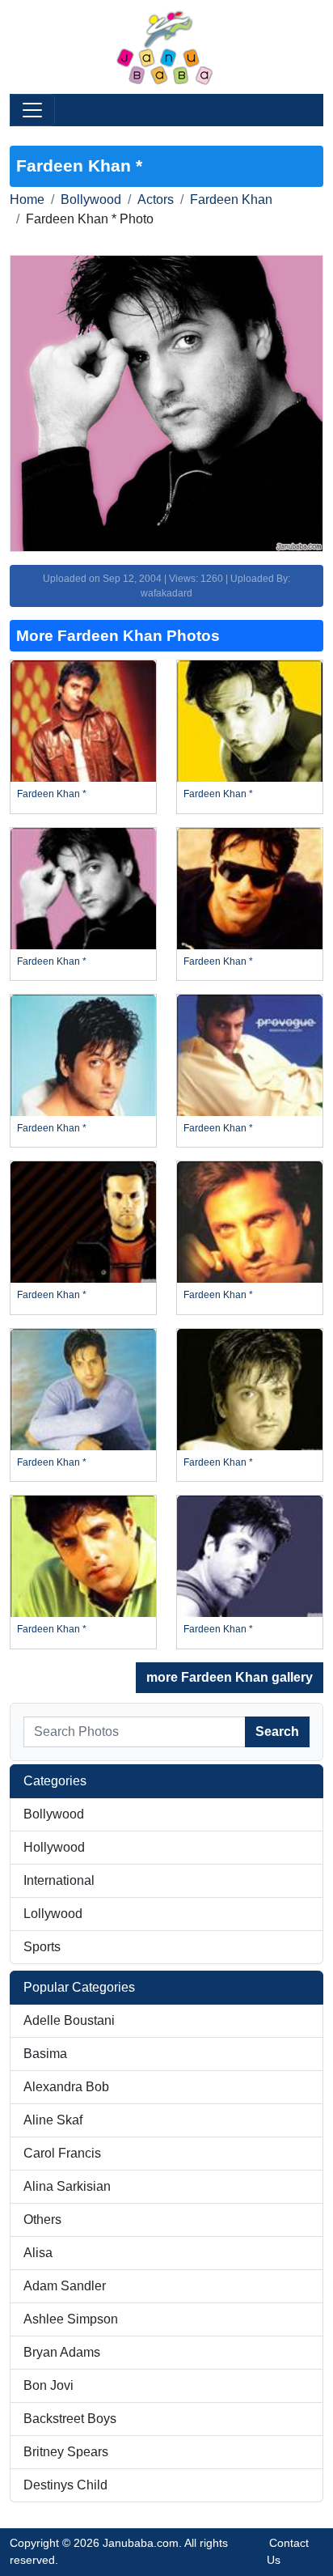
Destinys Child (65, 2485)
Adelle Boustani (69, 2020)
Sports (42, 1947)
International (59, 1880)
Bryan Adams (62, 2352)
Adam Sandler (65, 2286)
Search (277, 1731)
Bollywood (91, 199)
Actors (156, 199)
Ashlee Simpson (71, 2319)
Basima (45, 2054)
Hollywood (54, 1847)
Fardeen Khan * (52, 794)
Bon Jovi (48, 2385)
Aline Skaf (53, 2120)
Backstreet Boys (70, 2419)
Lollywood (53, 1914)
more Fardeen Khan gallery (230, 1677)
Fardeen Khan (231, 199)
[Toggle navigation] (32, 110)
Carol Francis (62, 2153)
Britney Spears (66, 2452)
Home (27, 199)
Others (42, 2220)
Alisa (38, 2253)
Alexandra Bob (66, 2087)
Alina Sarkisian (67, 2186)
